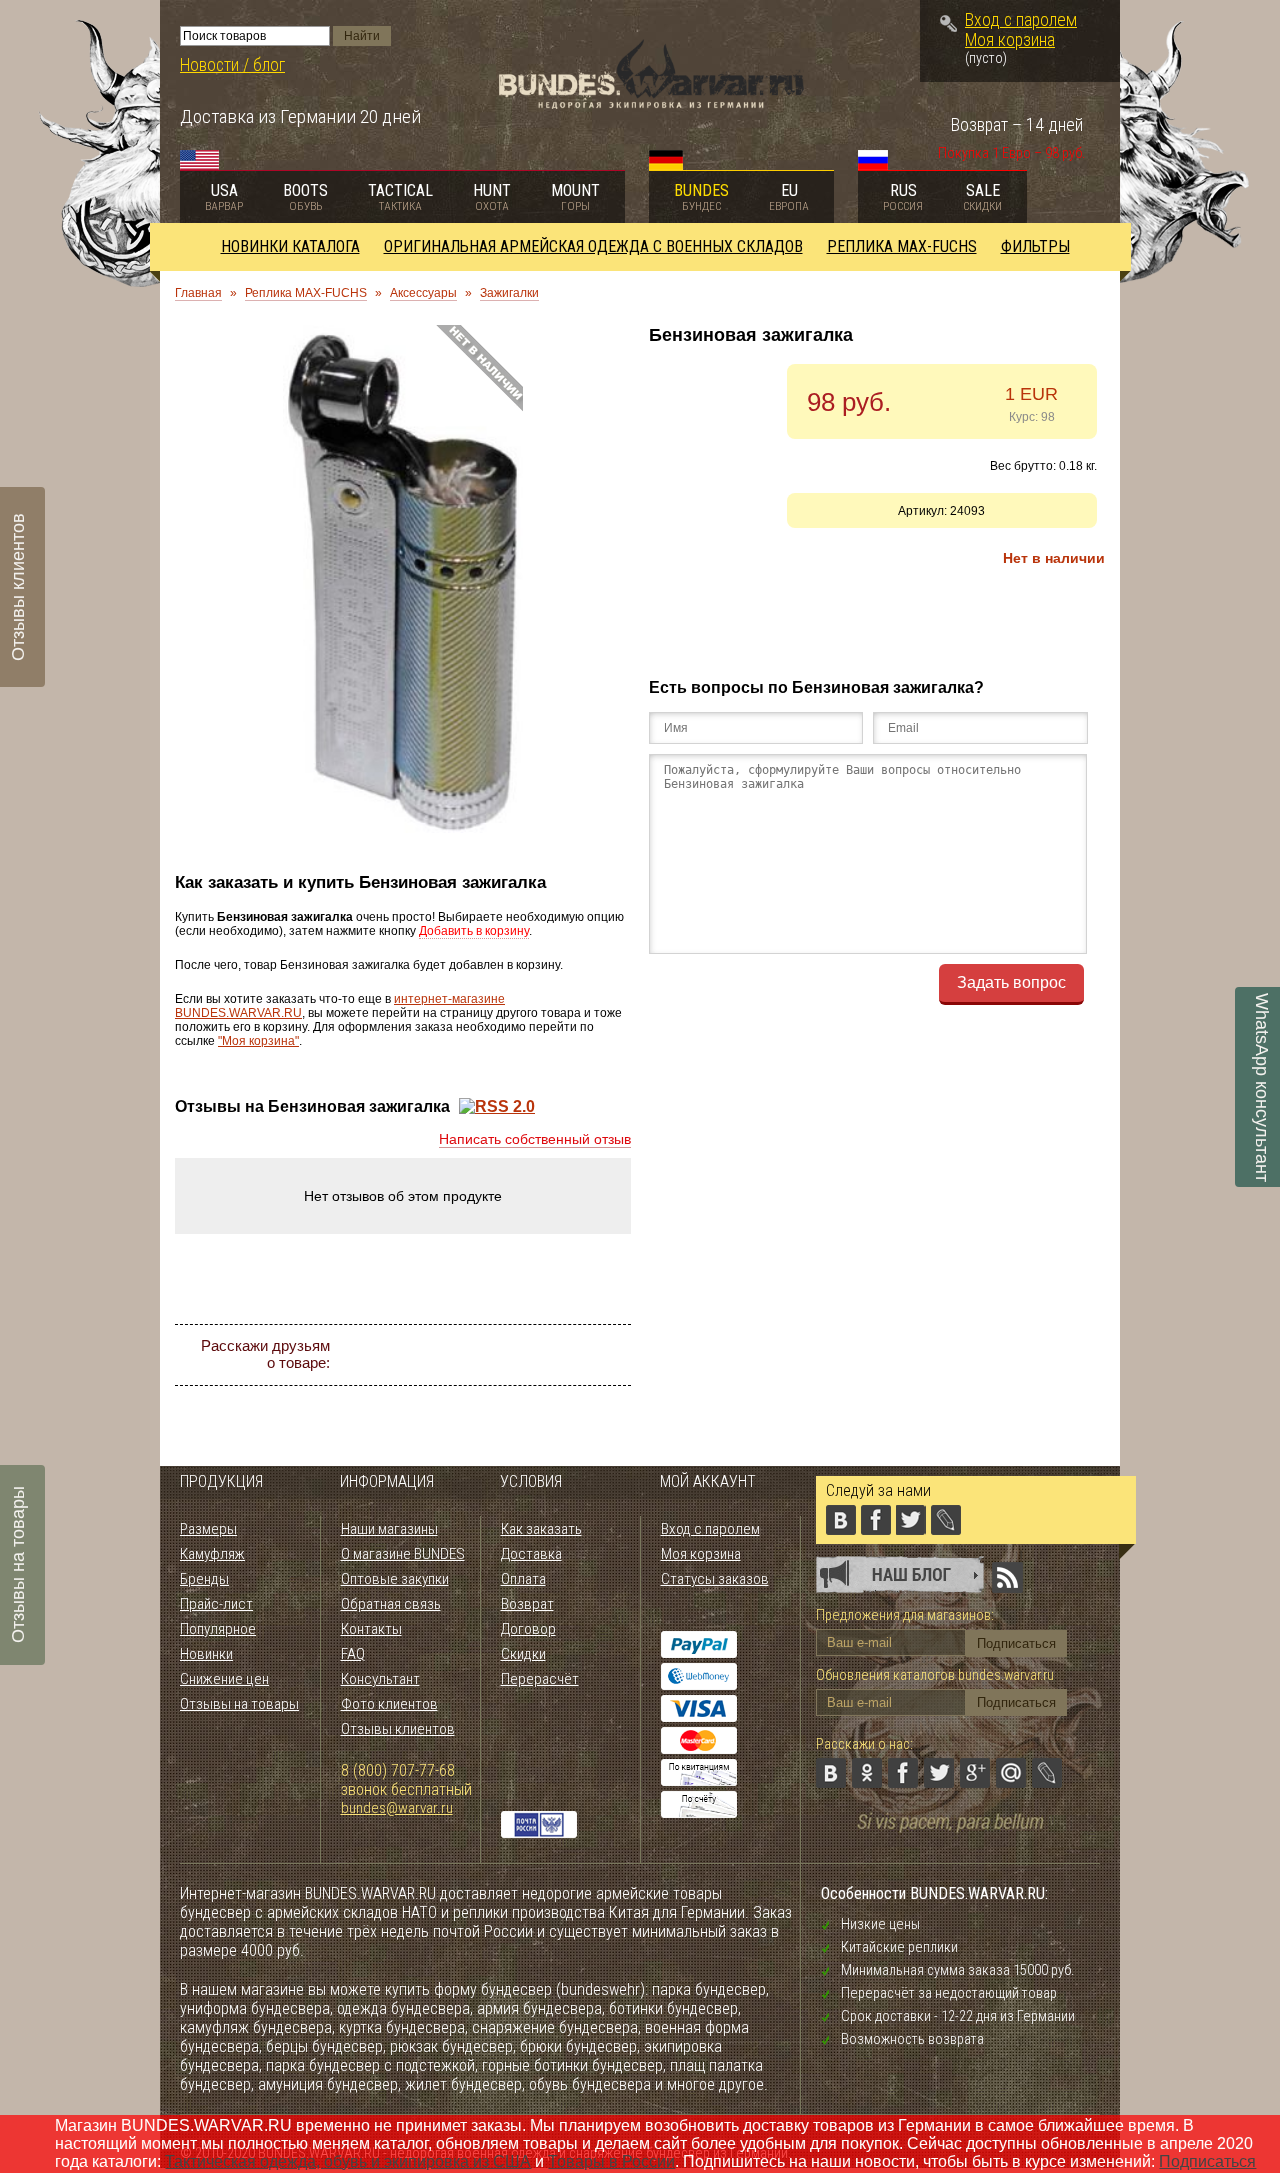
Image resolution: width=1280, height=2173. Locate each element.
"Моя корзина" (258, 1041)
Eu (789, 197)
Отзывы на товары (239, 1704)
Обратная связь (391, 1604)
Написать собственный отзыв (535, 1139)
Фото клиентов (389, 1704)
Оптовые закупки (395, 1579)
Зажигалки (509, 293)
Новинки (206, 1654)
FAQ (353, 1654)
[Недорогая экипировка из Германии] (651, 103)
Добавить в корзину (474, 931)
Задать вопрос (1011, 982)
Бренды (204, 1579)
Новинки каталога (290, 246)
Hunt (492, 197)
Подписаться (1207, 2161)
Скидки (523, 1654)
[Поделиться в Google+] (538, 1355)
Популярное (218, 1629)
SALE (982, 197)
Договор (528, 1629)
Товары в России (611, 2161)
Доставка (531, 1554)
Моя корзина (1010, 40)
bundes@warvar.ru (397, 1808)
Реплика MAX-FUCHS (902, 246)
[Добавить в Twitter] (502, 1355)
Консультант (380, 1679)
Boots (305, 197)
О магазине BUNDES (403, 1554)
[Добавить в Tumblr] (484, 1391)
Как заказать (541, 1529)
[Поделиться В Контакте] (394, 1355)
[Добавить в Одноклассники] (430, 1355)
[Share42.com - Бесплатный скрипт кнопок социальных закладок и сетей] (520, 1391)
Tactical (400, 197)
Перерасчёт (540, 1679)
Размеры (208, 1529)
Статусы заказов (715, 1579)
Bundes (701, 197)
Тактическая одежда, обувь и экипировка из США (348, 2161)
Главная (198, 293)
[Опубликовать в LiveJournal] (610, 1355)
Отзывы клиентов (398, 1729)
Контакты (371, 1629)
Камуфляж (212, 1554)
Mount (575, 197)
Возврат (527, 1604)
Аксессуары (423, 293)
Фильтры (1035, 246)
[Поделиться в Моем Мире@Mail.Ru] (574, 1355)
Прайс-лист (216, 1604)
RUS (903, 197)
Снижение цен (224, 1679)
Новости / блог (232, 65)
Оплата (523, 1579)
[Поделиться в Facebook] (466, 1355)
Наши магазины (389, 1529)
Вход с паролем (1021, 20)
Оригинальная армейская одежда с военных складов (593, 246)
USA (224, 197)
